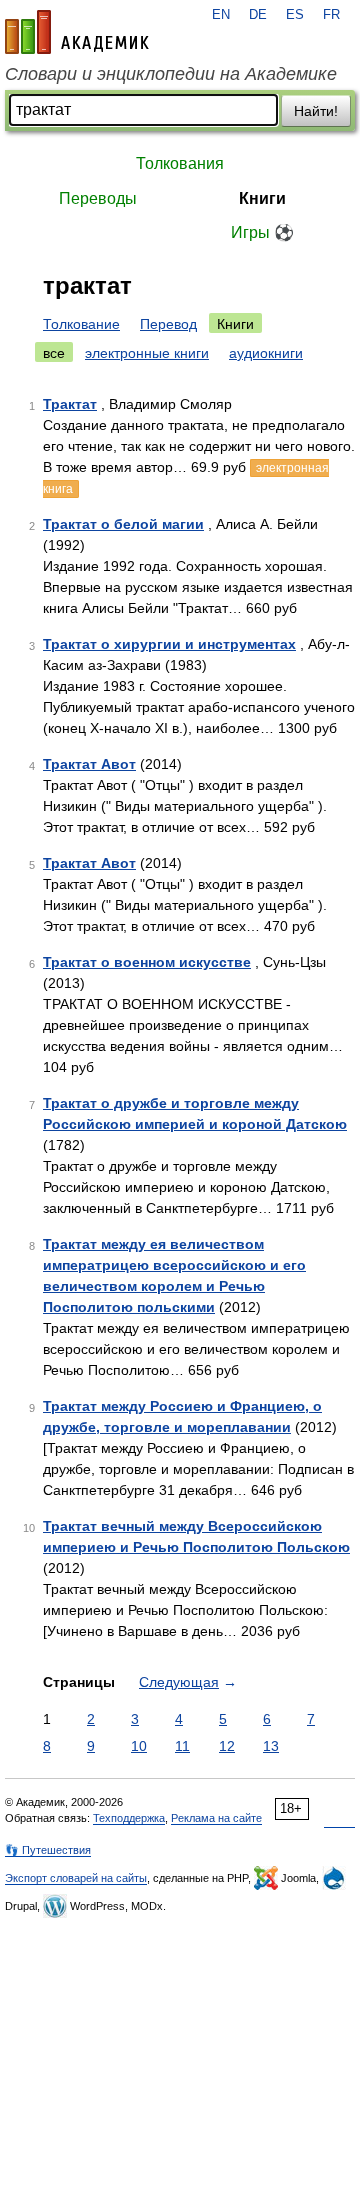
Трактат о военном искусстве (147, 962)
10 (139, 1746)
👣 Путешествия (48, 1850)
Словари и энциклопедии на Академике (171, 74)
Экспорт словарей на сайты (76, 1878)
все (54, 353)
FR (331, 15)
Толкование (81, 324)
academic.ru (77, 32)
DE (258, 15)
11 (182, 1746)
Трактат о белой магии (123, 524)
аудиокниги (266, 353)
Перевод (168, 324)
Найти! (316, 111)
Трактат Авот (89, 764)
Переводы (98, 198)
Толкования (180, 163)
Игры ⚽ (262, 232)
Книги (262, 198)
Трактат (70, 404)
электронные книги (147, 353)
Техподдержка (129, 1818)
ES (295, 15)
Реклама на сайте (216, 1818)
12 (227, 1746)
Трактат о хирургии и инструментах (169, 644)
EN (221, 15)
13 (271, 1746)
